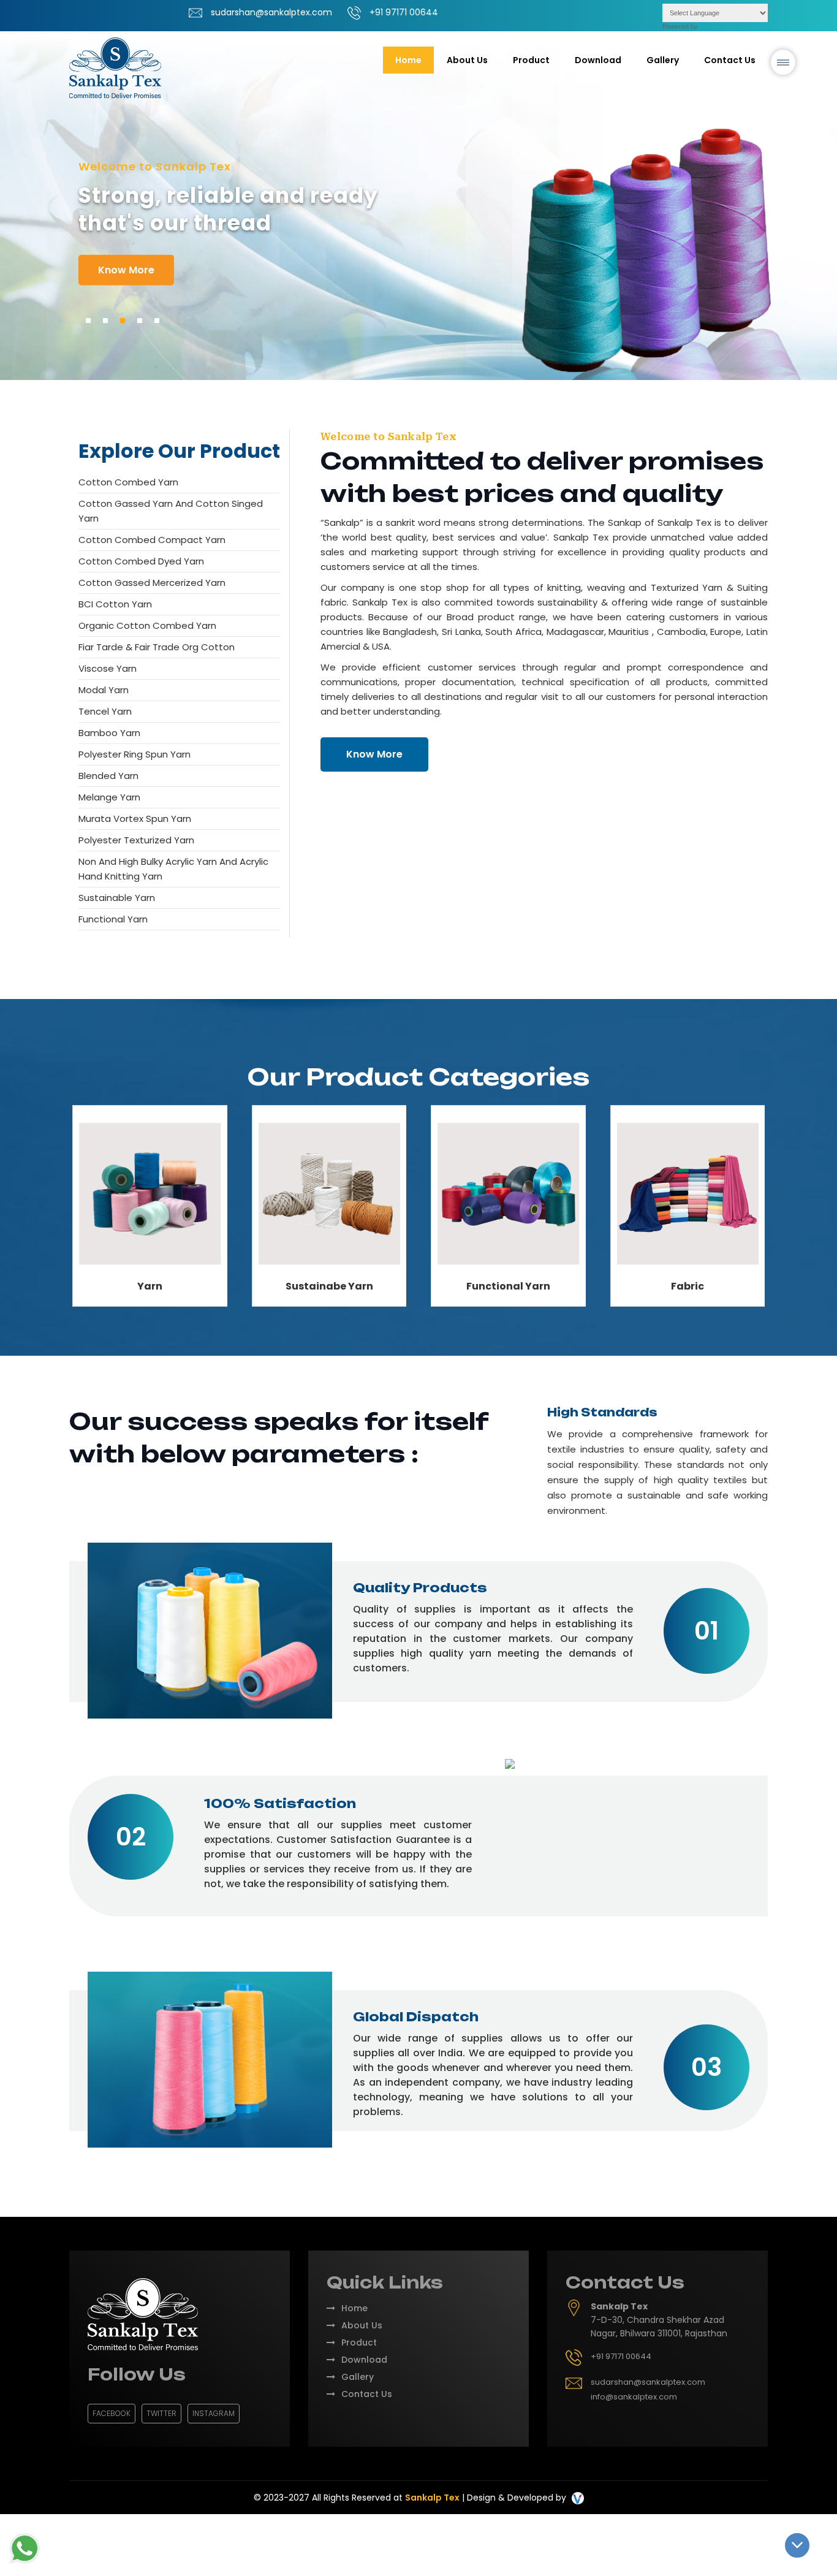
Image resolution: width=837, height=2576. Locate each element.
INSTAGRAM (214, 2413)
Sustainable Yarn (117, 898)
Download (598, 60)
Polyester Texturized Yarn (136, 840)
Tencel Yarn (105, 711)
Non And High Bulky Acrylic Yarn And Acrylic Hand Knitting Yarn (173, 869)
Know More (374, 754)
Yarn (150, 1286)
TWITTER (161, 2413)
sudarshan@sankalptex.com (271, 12)
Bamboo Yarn (109, 733)
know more (126, 269)
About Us (467, 60)
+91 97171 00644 (404, 12)
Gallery (663, 60)
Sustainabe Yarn (329, 1286)
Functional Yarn (113, 919)
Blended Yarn (108, 776)
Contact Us (730, 60)
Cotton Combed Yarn (128, 482)
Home (408, 60)
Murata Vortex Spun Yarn (135, 819)
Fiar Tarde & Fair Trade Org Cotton (157, 647)
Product (359, 2342)
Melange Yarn (109, 797)
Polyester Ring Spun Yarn (134, 754)
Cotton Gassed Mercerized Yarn (152, 583)
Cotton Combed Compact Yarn (152, 540)
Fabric (687, 1286)
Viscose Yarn (108, 668)
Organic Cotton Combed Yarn (147, 625)
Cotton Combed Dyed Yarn (141, 561)
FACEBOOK (112, 2413)
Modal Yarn (104, 690)
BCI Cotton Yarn (115, 604)
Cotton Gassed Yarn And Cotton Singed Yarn (171, 511)
